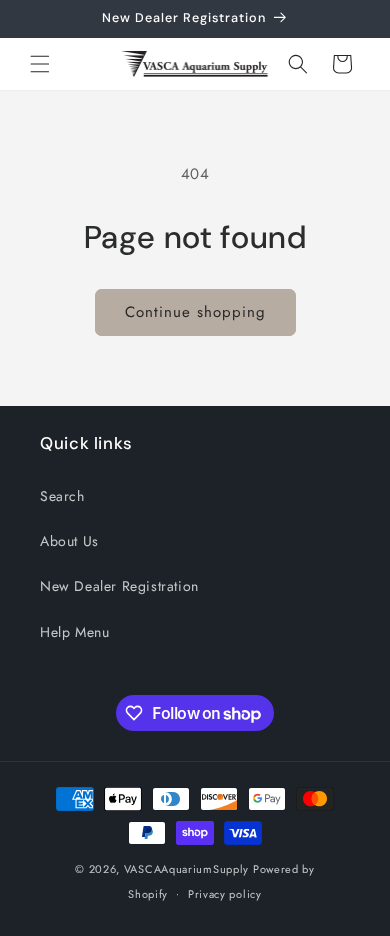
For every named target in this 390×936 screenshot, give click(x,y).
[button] (40, 64)
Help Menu (74, 632)
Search (62, 496)
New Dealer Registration (119, 586)
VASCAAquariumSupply (186, 869)
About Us (69, 541)
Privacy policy (225, 894)
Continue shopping (195, 312)
